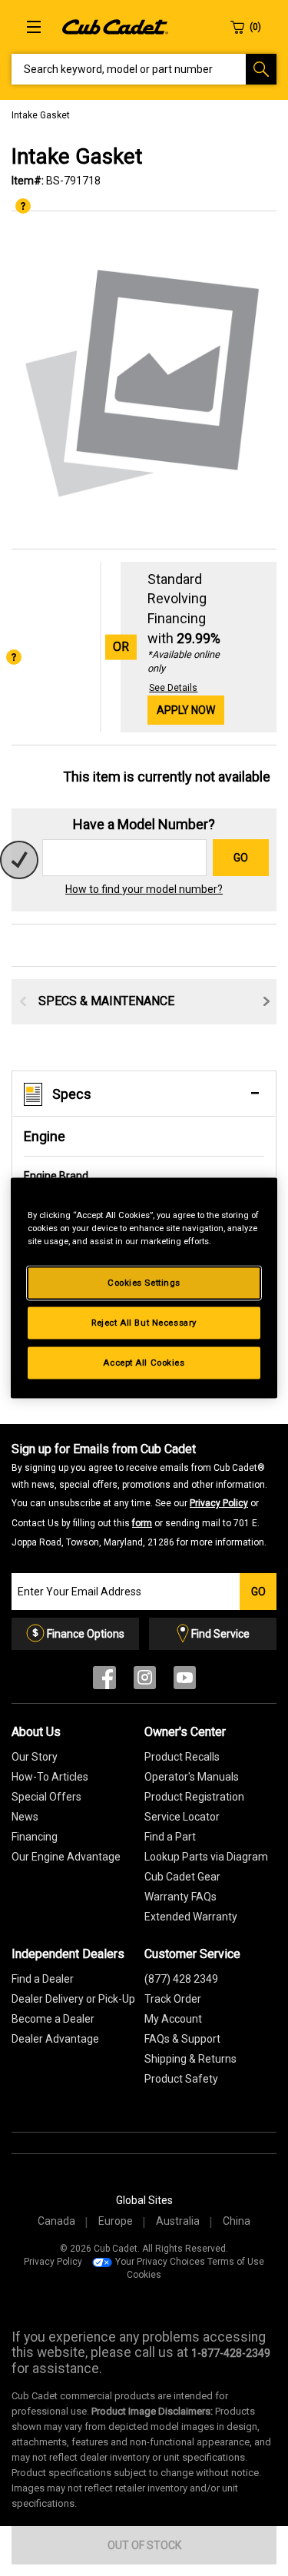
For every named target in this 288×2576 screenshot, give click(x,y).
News (25, 1817)
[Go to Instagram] (145, 1681)
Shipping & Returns (190, 2059)
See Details (173, 688)
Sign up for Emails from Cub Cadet (139, 1495)
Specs (72, 1094)
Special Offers (46, 1797)
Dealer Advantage (55, 2039)
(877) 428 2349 (181, 1979)
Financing (35, 1837)
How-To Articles (50, 1777)
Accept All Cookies (144, 1363)
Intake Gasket (41, 115)
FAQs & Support (182, 2039)
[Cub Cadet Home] (115, 26)
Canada (56, 2221)
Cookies (144, 2275)
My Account (173, 2019)
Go (241, 858)
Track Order (173, 1999)
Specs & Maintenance (106, 1001)
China (237, 2221)
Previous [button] (23, 1001)
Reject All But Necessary (144, 1323)
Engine (45, 1136)
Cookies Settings (144, 1283)
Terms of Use (236, 2262)
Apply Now (186, 710)
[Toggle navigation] (34, 27)
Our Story (35, 1757)
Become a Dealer (53, 2019)
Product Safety (181, 2079)
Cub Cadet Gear (182, 1877)
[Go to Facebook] (104, 1681)
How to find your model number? (144, 889)
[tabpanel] (144, 381)
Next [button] (266, 1001)
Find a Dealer (43, 1979)
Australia (178, 2221)
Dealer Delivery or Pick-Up (73, 1999)
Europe (116, 2221)
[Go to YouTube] (185, 1681)
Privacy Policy (219, 1503)
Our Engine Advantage (66, 1857)
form (142, 1523)
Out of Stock (144, 2545)
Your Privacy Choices (160, 2262)
